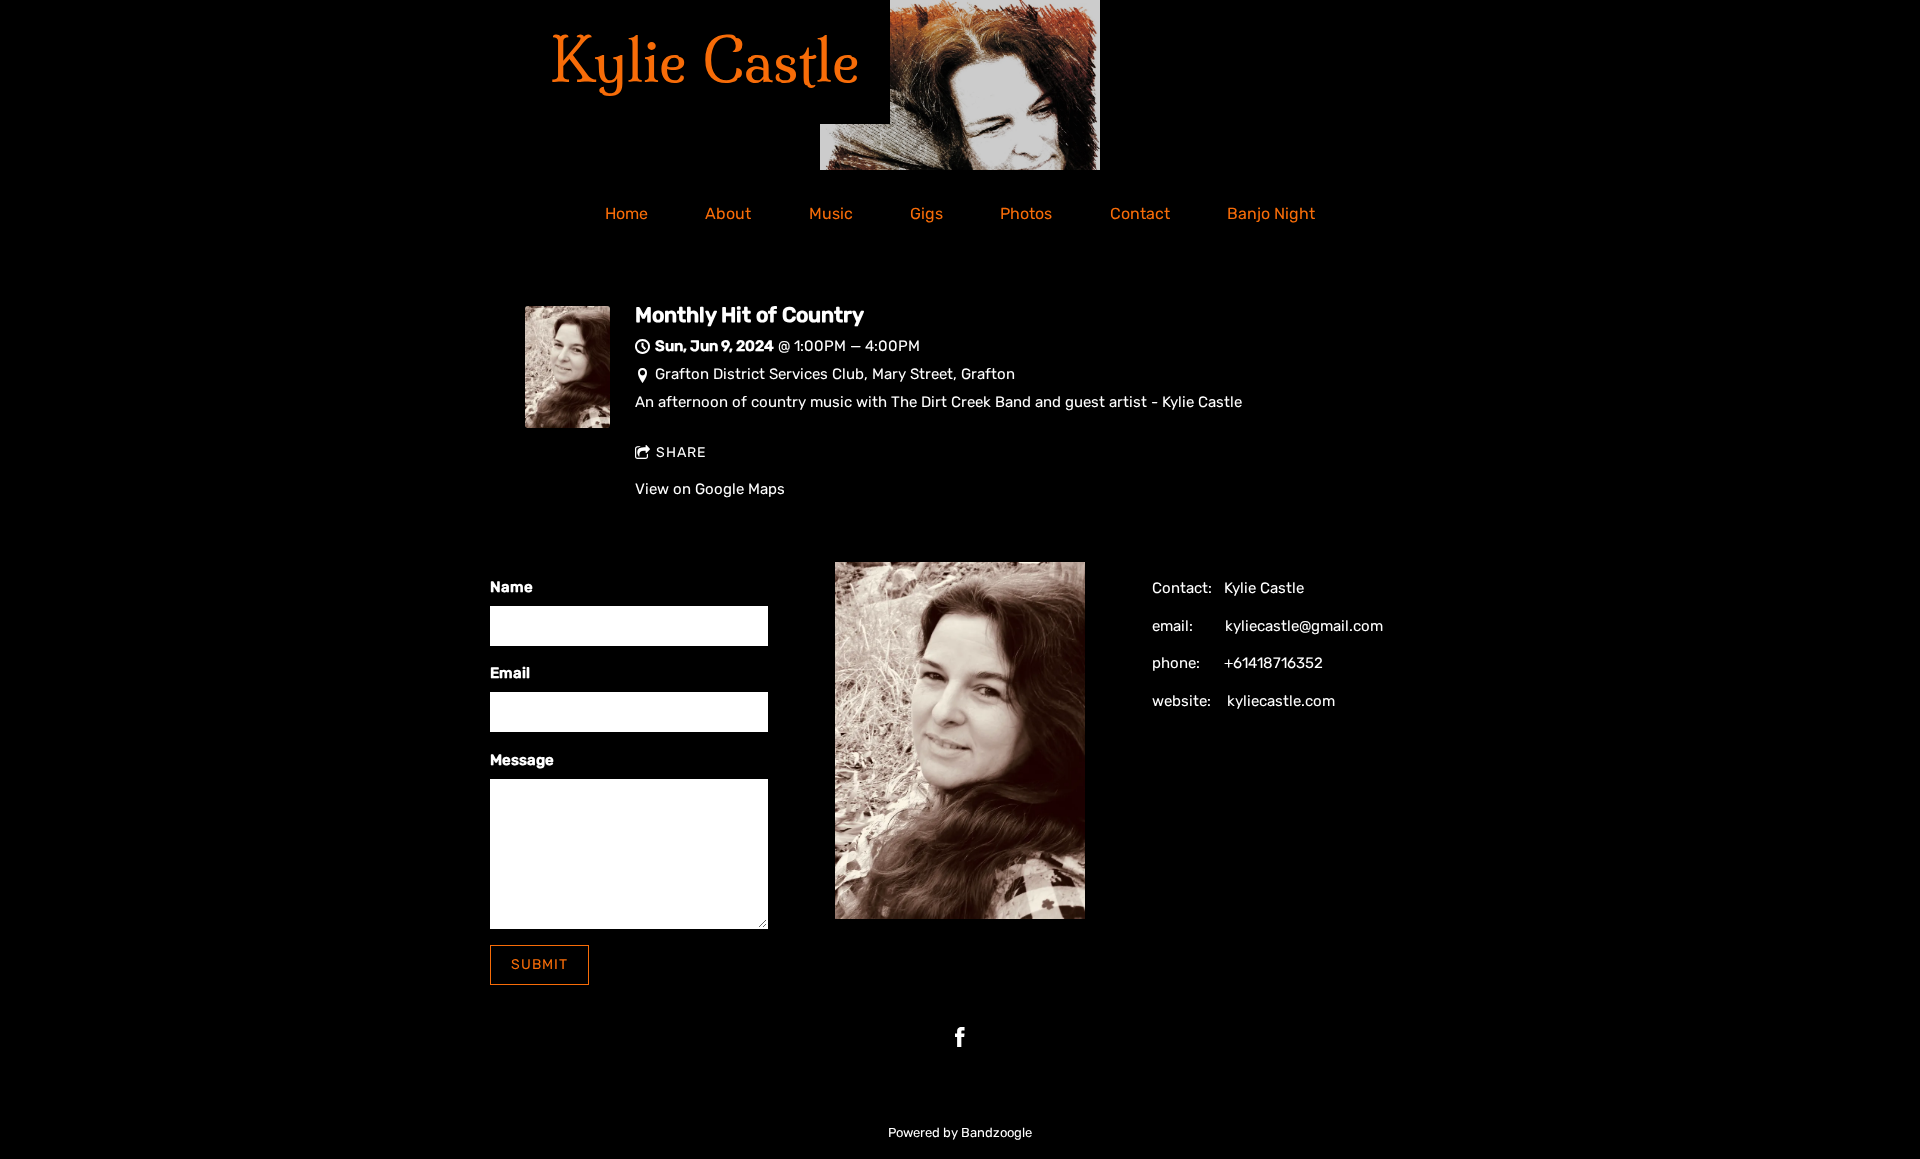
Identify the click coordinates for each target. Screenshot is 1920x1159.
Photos (1026, 213)
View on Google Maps (710, 489)
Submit (539, 964)
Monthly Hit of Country (749, 315)
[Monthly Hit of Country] (567, 423)
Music (831, 213)
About (728, 213)
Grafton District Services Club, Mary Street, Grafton (835, 374)
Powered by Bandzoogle (960, 1132)
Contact (1140, 213)
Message (522, 760)
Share (681, 452)
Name (511, 587)
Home (626, 213)
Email (510, 673)
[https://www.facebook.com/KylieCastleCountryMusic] (960, 1037)
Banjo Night (1271, 213)
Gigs (926, 213)
